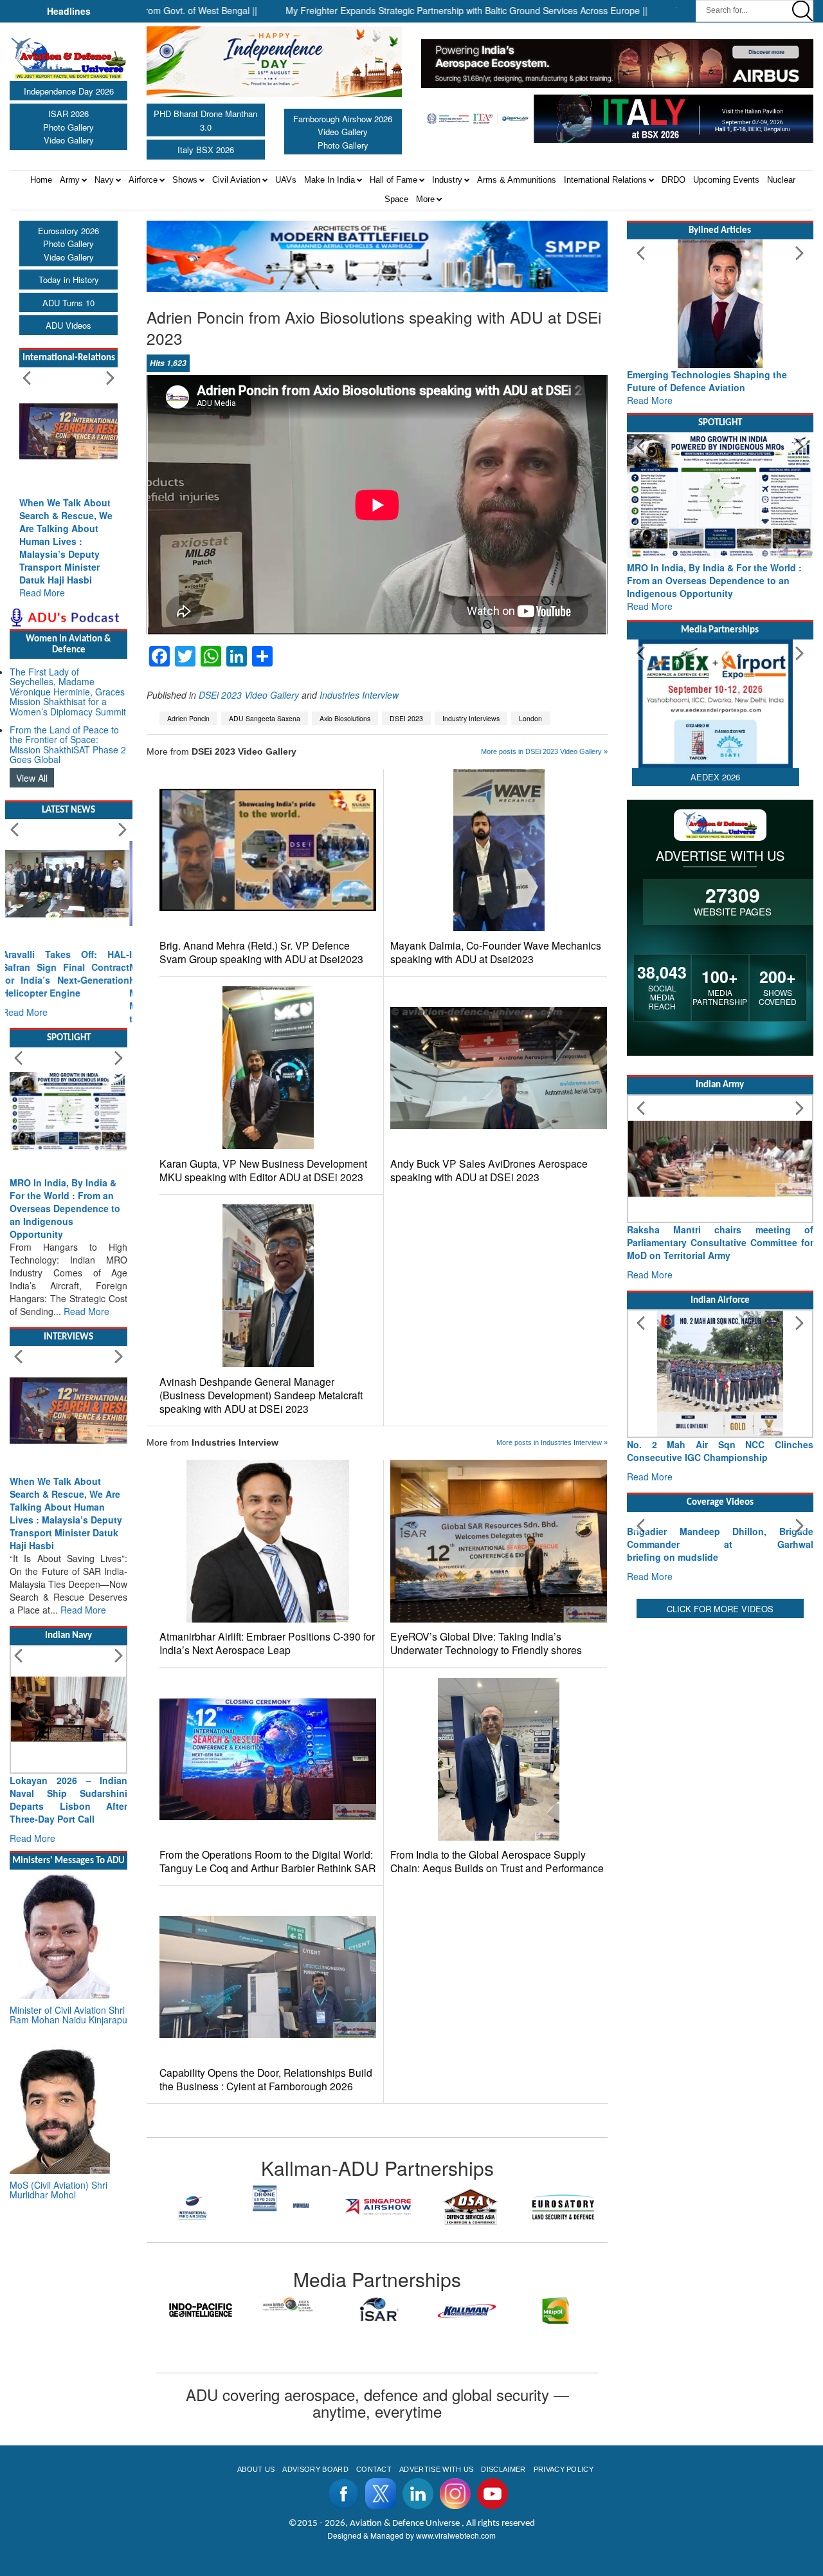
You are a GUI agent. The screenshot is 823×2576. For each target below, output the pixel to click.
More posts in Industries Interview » (552, 1442)
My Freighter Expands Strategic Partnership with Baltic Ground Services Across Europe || (382, 10)
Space (396, 199)
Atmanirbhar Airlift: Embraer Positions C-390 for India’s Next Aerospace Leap (267, 1643)
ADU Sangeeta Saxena (265, 718)
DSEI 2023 (406, 718)
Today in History (69, 280)
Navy (104, 180)
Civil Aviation (236, 180)
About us (256, 2469)
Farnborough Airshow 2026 (343, 119)
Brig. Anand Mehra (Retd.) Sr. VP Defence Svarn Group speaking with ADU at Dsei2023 (261, 952)
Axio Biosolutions (345, 718)
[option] (193, 2198)
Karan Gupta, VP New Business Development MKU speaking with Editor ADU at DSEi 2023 (263, 1170)
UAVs (286, 180)
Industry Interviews (471, 718)
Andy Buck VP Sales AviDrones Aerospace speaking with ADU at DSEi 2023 (489, 1170)
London (530, 718)
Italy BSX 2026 (206, 150)
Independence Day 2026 (69, 91)
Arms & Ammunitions (517, 180)
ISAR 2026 (68, 114)
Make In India (330, 180)
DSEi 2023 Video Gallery (249, 695)
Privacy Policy (564, 2469)
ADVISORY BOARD (315, 2469)
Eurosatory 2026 (68, 231)
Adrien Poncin (188, 718)
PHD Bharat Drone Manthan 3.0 (205, 120)
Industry (447, 180)
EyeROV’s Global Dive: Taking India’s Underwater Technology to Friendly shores (486, 1643)
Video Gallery (69, 140)
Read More (42, 593)
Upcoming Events (726, 180)
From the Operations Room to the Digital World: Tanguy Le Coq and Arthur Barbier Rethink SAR (267, 1861)
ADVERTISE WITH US (436, 2469)
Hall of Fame (393, 180)
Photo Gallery (68, 127)
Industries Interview (359, 695)
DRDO (674, 180)
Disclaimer (503, 2469)
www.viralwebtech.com (456, 2535)
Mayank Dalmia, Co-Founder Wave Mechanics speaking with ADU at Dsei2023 (496, 952)
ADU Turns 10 (68, 303)
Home (41, 180)
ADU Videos (68, 325)
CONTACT (374, 2469)
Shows (185, 180)
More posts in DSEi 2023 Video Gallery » (544, 751)
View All (32, 778)
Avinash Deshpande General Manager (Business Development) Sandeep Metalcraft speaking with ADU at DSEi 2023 (261, 1395)
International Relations (605, 180)
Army (70, 180)
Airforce (143, 180)
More (425, 199)
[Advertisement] (720, 1922)
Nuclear (781, 180)
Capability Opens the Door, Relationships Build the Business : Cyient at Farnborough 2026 (266, 2079)
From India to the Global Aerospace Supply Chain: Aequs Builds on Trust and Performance (497, 1861)
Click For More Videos (720, 1716)
